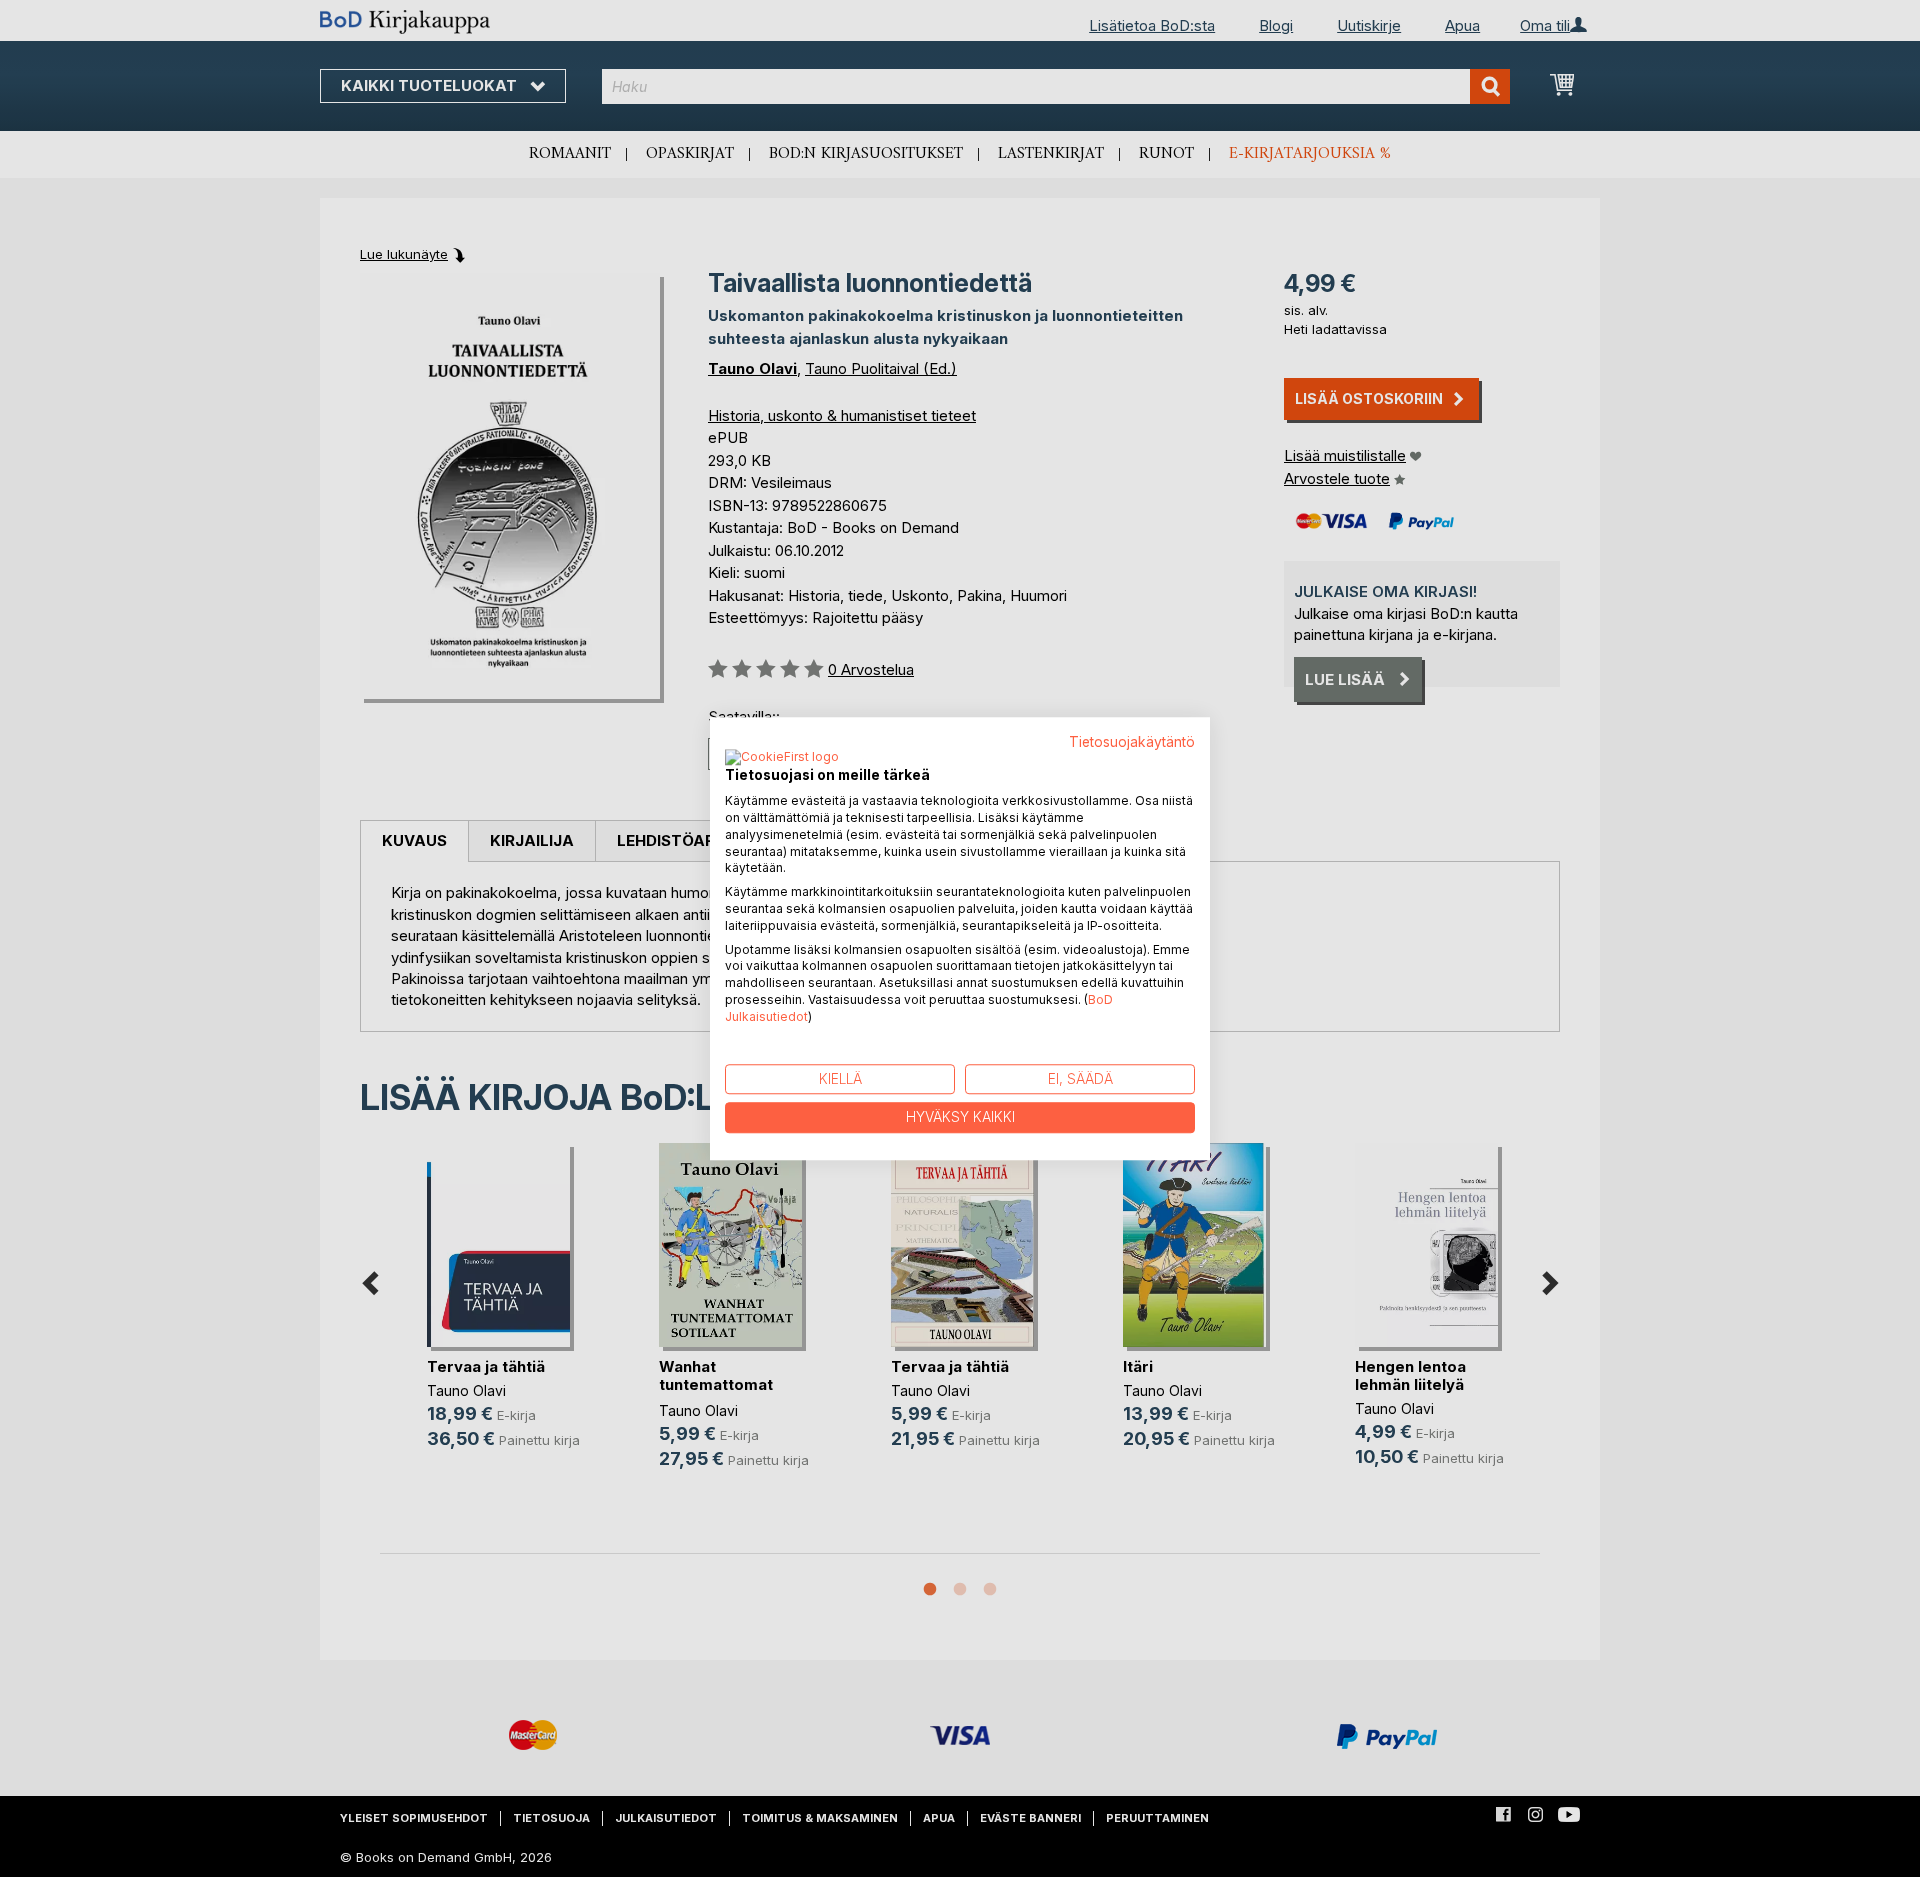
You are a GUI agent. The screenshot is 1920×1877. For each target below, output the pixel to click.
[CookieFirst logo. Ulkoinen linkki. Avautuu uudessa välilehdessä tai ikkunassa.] (782, 759)
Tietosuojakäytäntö (1132, 742)
